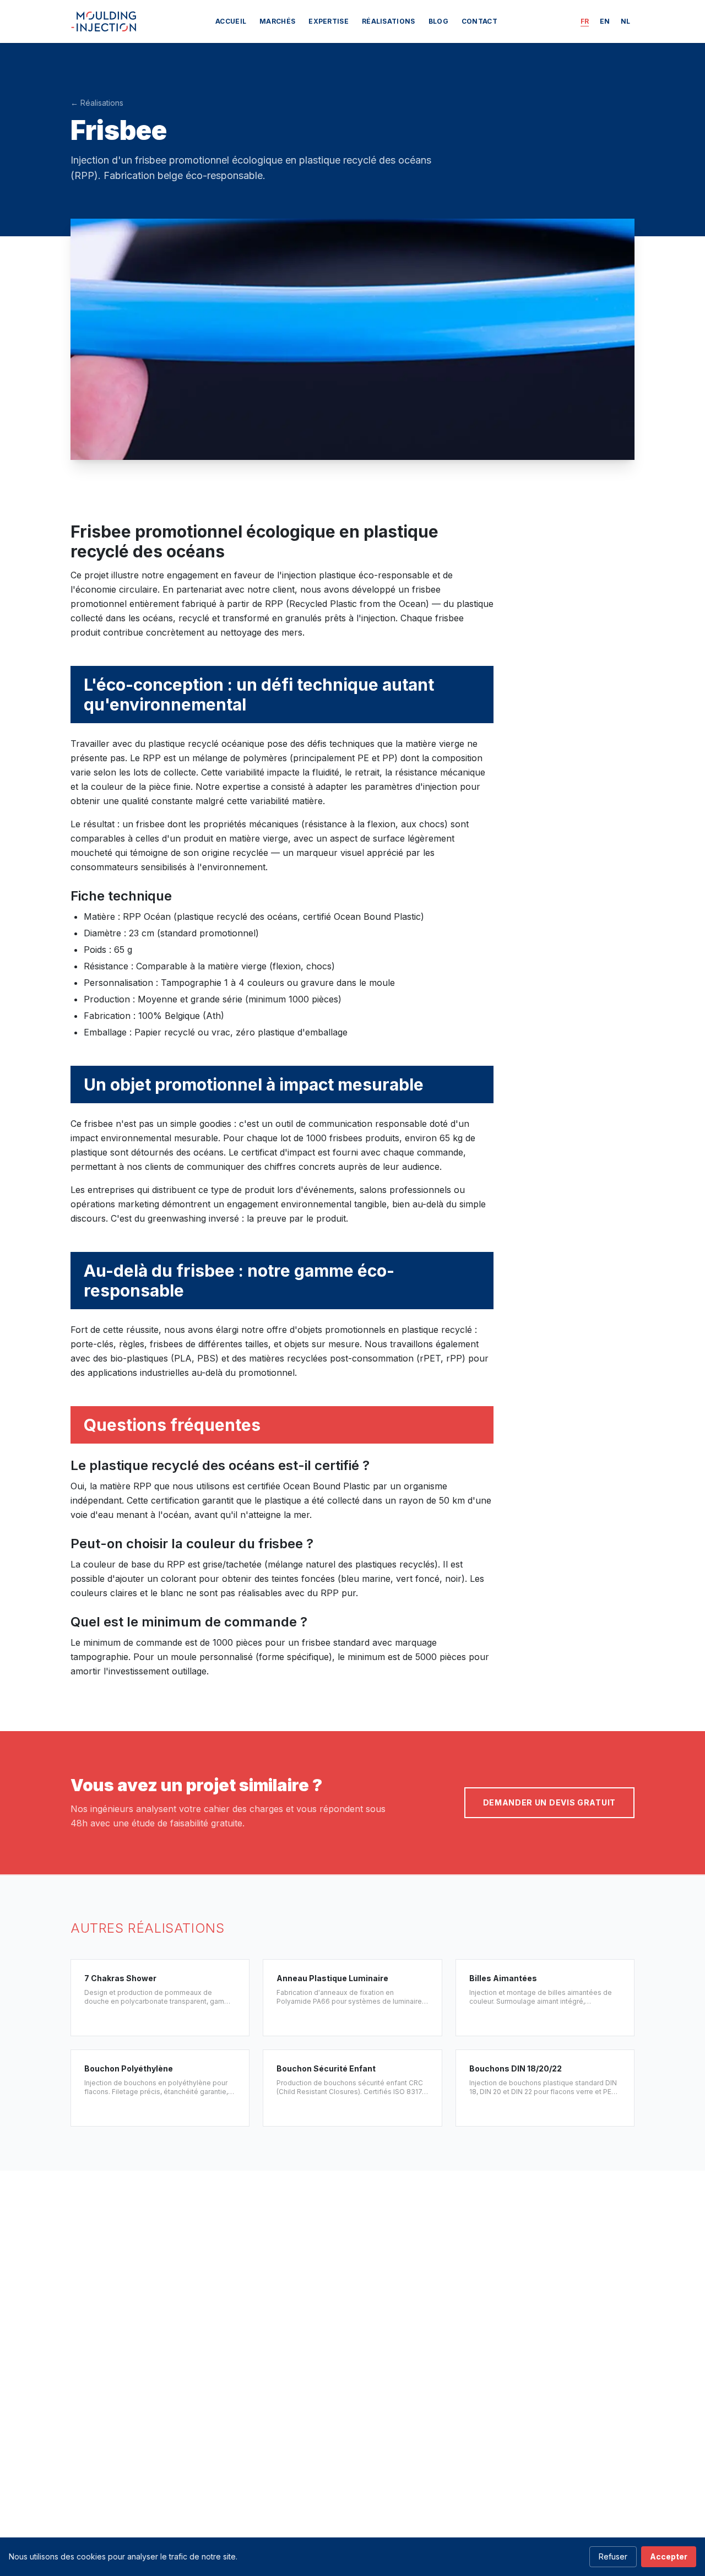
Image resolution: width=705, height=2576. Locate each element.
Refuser (613, 2556)
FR (585, 21)
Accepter (669, 2556)
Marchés (277, 21)
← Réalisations (97, 103)
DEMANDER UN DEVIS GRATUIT (550, 1802)
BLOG (438, 21)
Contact (479, 21)
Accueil (231, 21)
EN (605, 21)
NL (625, 21)
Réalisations (389, 21)
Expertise (329, 21)
